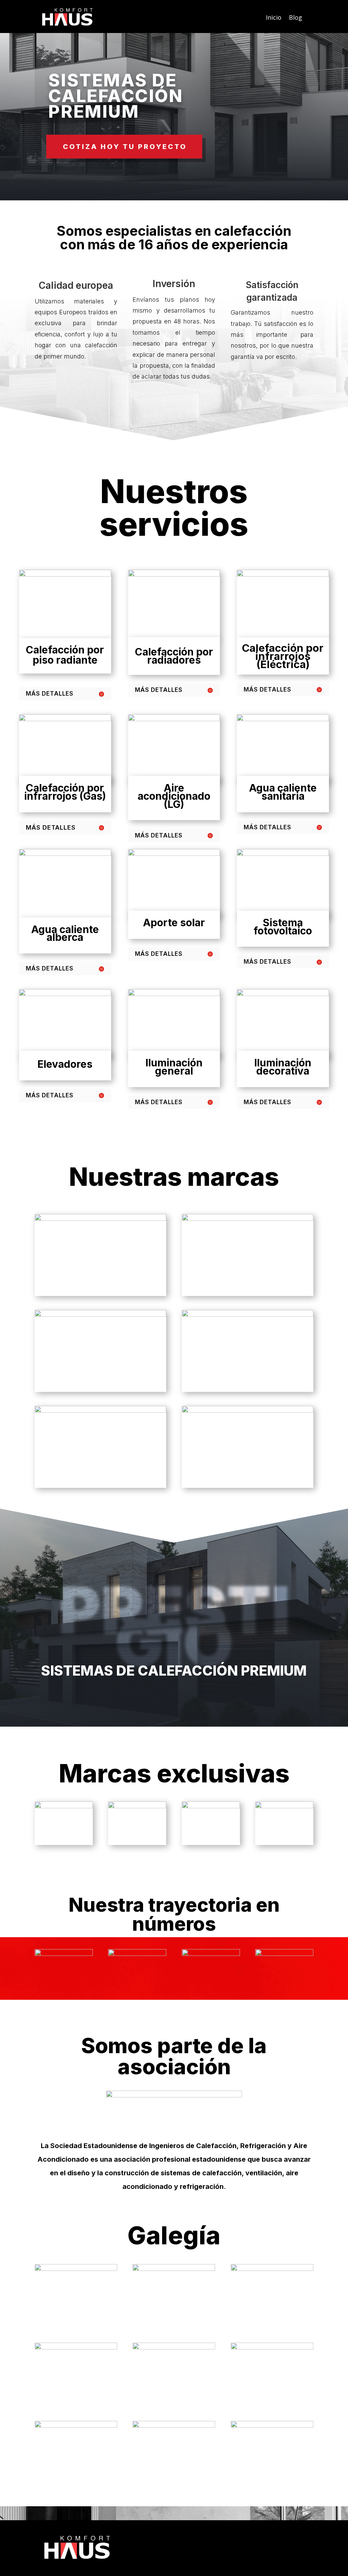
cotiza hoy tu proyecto (125, 147)
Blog (295, 17)
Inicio (274, 17)
